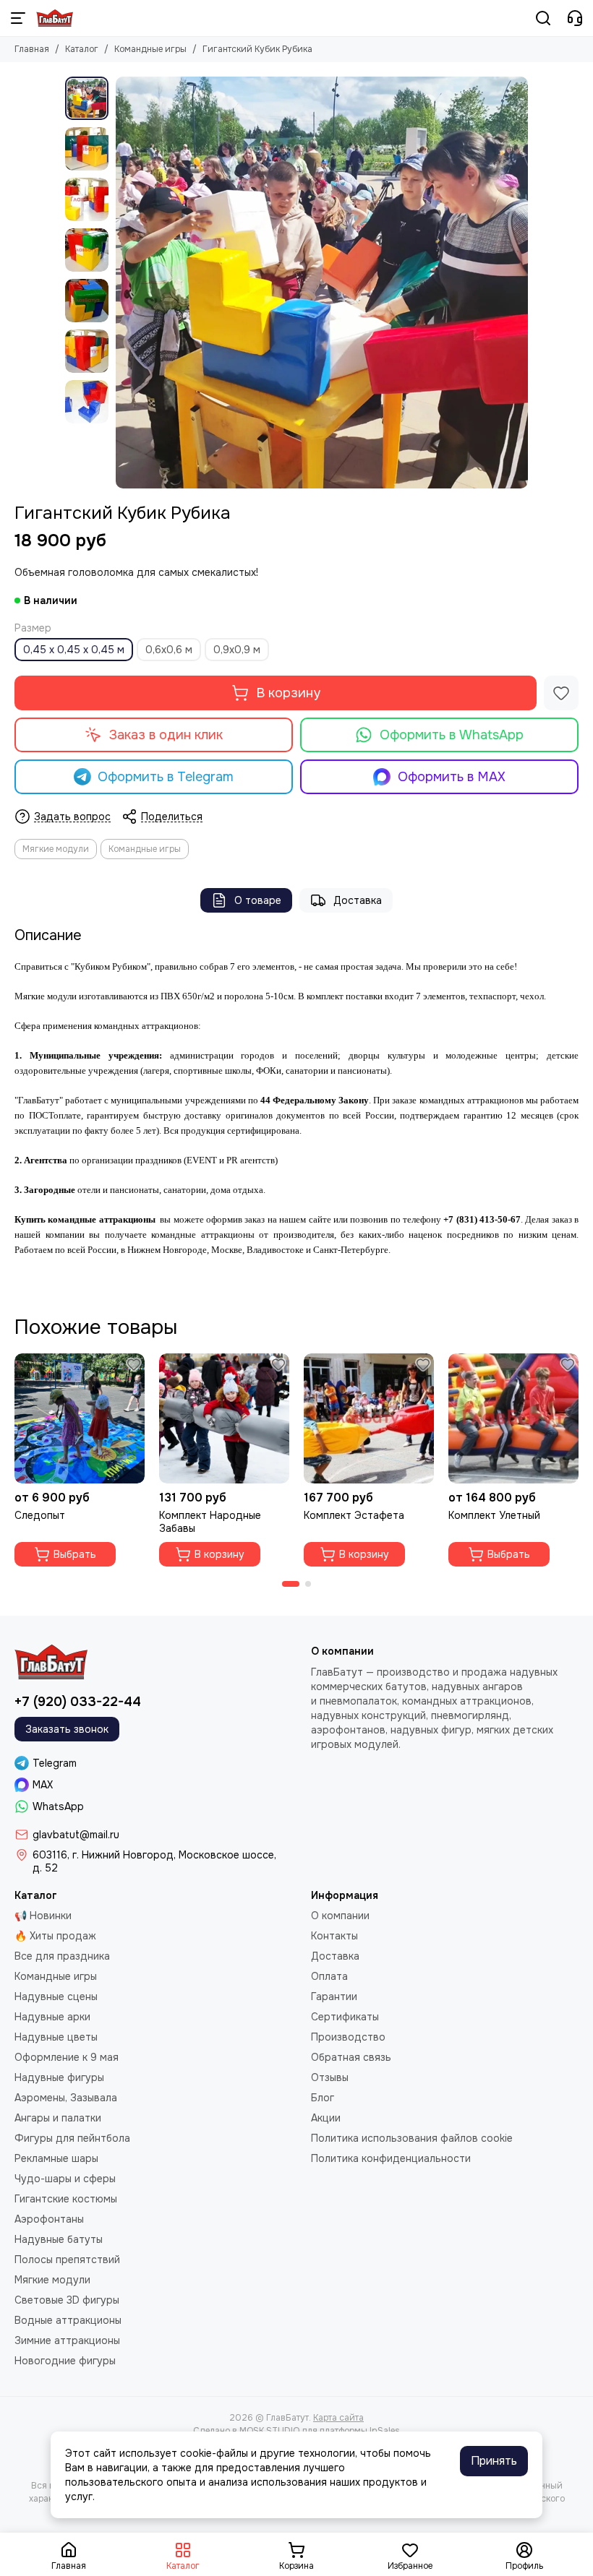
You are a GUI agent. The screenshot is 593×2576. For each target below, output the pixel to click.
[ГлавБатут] (55, 18)
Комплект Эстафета (354, 1515)
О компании (340, 1916)
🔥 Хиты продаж (55, 1936)
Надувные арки (52, 2017)
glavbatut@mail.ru (76, 1835)
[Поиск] (543, 18)
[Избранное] (561, 693)
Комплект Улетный (494, 1515)
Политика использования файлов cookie (412, 2138)
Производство (348, 2037)
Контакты (334, 1936)
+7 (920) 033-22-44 (78, 1702)
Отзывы (330, 2077)
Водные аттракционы (68, 2320)
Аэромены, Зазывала (66, 2098)
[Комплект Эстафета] (369, 1418)
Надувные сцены (56, 1996)
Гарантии (334, 1996)
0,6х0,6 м (169, 650)
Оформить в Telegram (166, 777)
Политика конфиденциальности (391, 2158)
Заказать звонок (67, 1729)
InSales (385, 2431)
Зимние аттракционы (67, 2340)
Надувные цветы (56, 2037)
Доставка (358, 900)
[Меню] (18, 18)
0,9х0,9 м (237, 650)
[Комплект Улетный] (513, 1418)
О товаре (258, 900)
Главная (32, 49)
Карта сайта (338, 2418)
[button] (123, 283)
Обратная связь (351, 2057)
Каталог (82, 49)
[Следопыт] (80, 1418)
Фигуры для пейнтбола (72, 2138)
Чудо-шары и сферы (65, 2179)
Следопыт (40, 1515)
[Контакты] (575, 18)
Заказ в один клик (166, 735)
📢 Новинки (43, 1916)
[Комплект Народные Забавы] (224, 1418)
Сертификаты (345, 2017)
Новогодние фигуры (65, 2361)
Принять (494, 2461)
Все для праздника (62, 1956)
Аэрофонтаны (49, 2219)
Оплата (329, 1976)
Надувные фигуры (59, 2077)
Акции (326, 2118)
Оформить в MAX (452, 777)
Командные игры (150, 49)
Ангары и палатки (58, 2118)
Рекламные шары (56, 2158)
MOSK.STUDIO (269, 2431)
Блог (323, 2098)
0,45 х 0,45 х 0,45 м (74, 650)
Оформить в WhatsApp (452, 735)
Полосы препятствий (67, 2260)
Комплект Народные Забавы (210, 1522)
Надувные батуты (59, 2239)
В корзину (288, 693)
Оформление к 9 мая (67, 2057)
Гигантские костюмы (66, 2199)
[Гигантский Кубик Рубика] (322, 283)
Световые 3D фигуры (67, 2300)
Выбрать (75, 1554)
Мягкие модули (56, 849)
